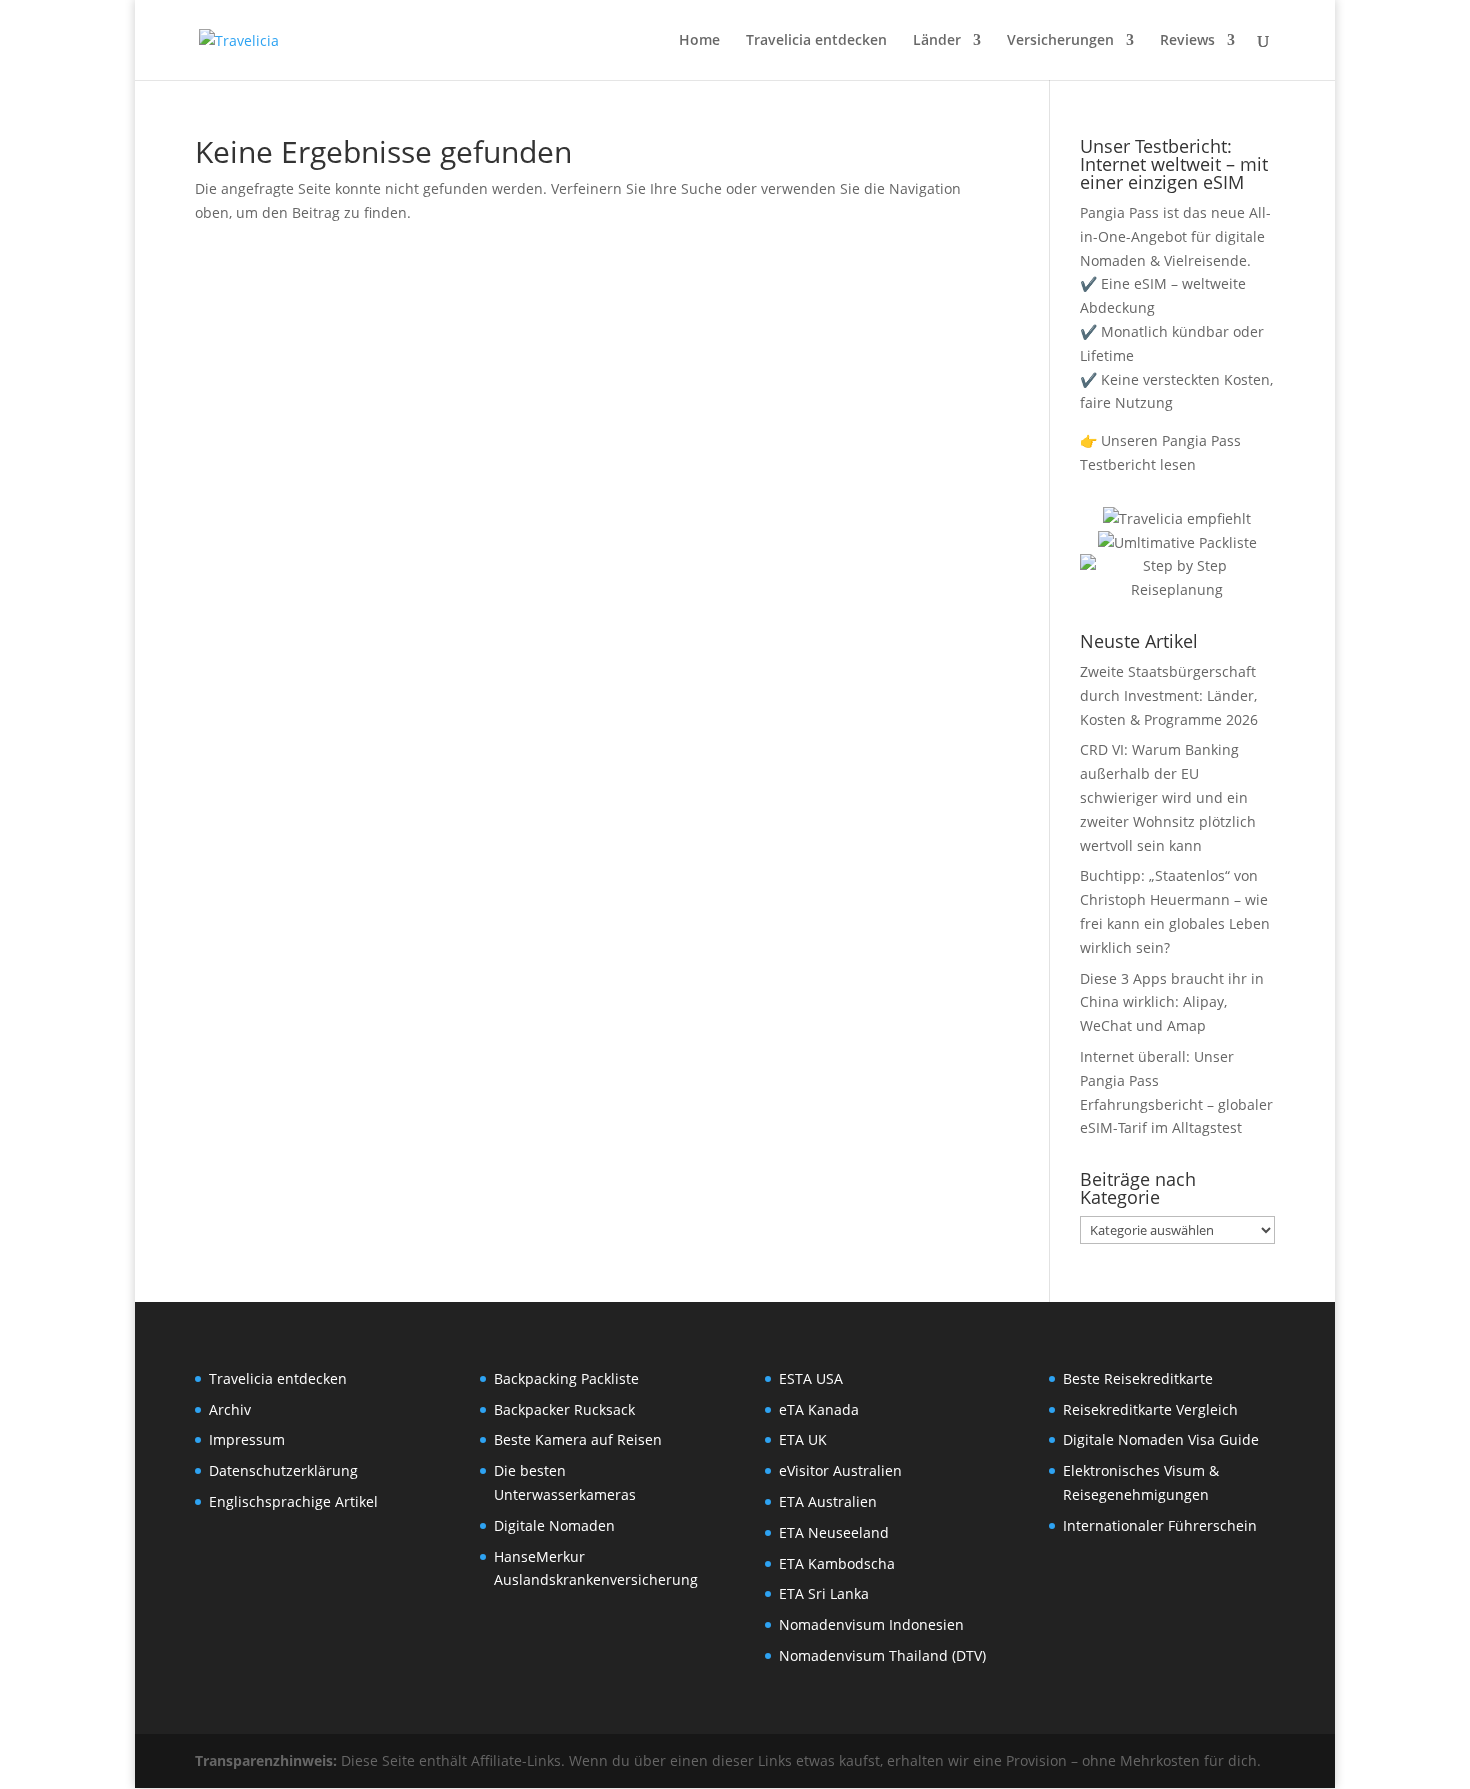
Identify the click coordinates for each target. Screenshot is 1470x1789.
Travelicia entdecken (816, 41)
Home (699, 41)
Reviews (1187, 41)
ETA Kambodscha (837, 1563)
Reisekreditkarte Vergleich (1150, 1409)
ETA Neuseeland (834, 1532)
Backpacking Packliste (566, 1378)
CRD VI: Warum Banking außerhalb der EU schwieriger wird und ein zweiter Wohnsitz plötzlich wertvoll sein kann (1168, 797)
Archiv (230, 1409)
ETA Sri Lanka (824, 1593)
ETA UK (803, 1439)
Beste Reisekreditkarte (1138, 1378)
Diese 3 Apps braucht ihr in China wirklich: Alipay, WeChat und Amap (1172, 1002)
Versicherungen (1060, 41)
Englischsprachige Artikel (293, 1501)
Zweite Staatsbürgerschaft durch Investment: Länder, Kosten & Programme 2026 (1169, 695)
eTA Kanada (819, 1409)
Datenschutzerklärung (283, 1470)
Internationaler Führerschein (1160, 1525)
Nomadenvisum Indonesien (871, 1624)
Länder (937, 41)
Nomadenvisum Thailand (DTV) (882, 1655)
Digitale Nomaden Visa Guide (1161, 1439)
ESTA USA (811, 1378)
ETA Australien (828, 1501)
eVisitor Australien (840, 1470)
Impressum (247, 1439)
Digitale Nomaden (554, 1525)
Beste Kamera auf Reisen (578, 1439)
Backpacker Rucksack (564, 1409)
